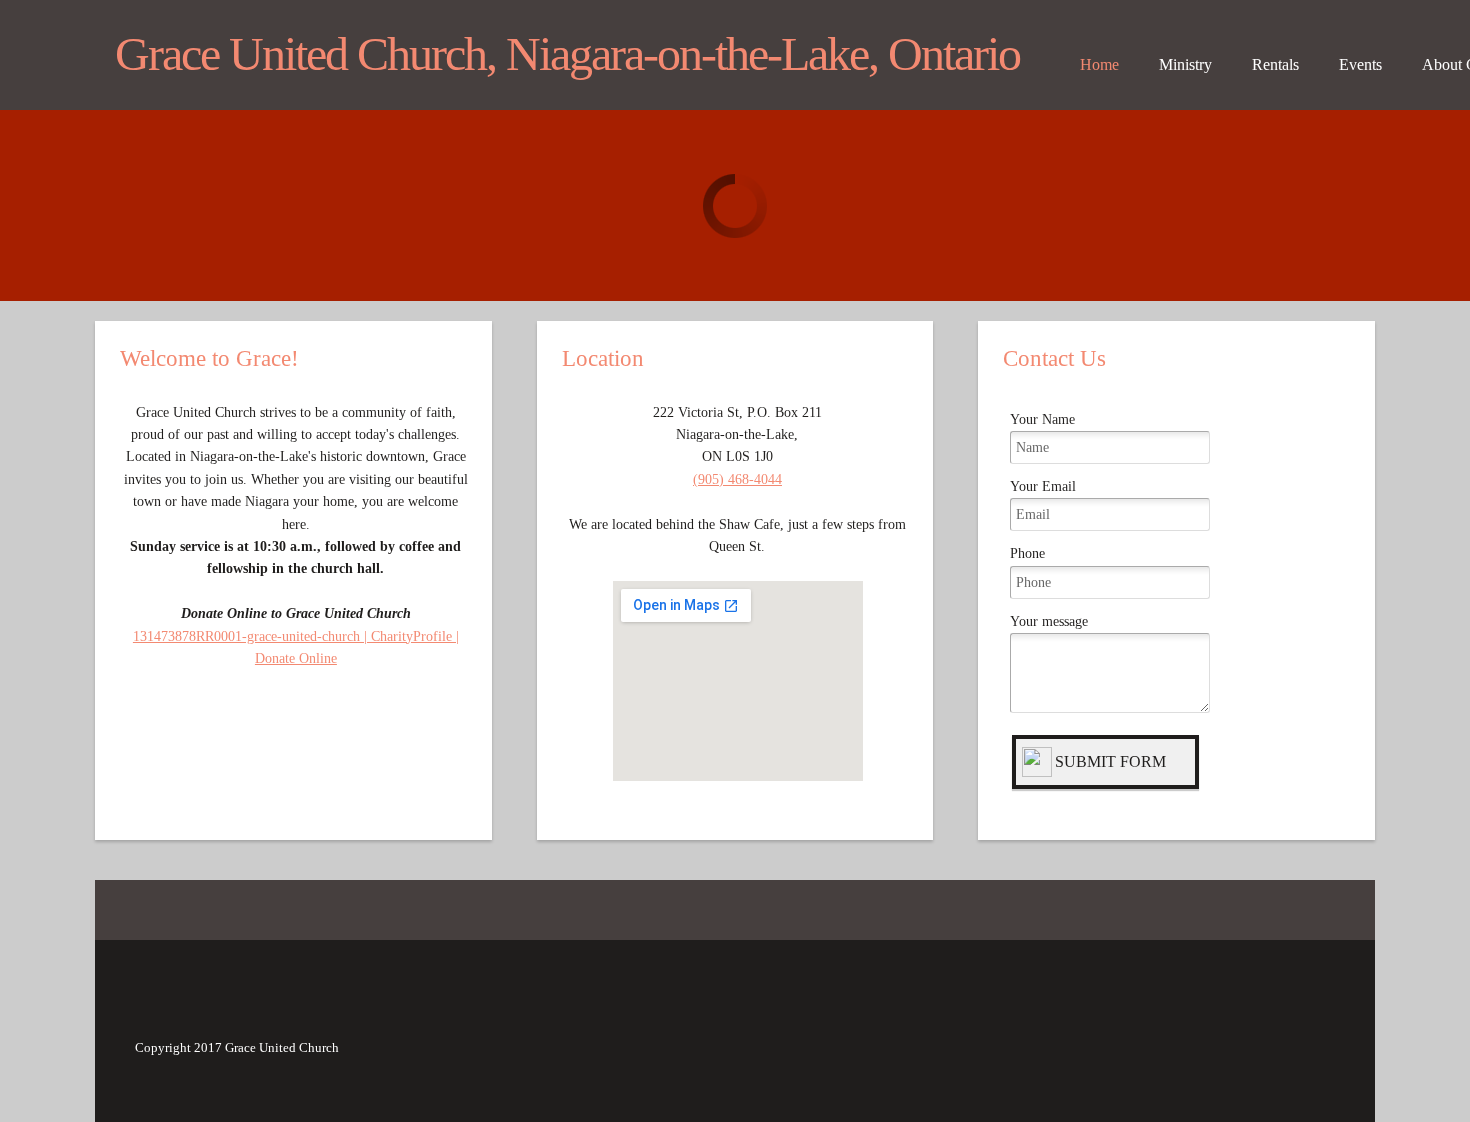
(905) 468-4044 (737, 479)
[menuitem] (1099, 70)
